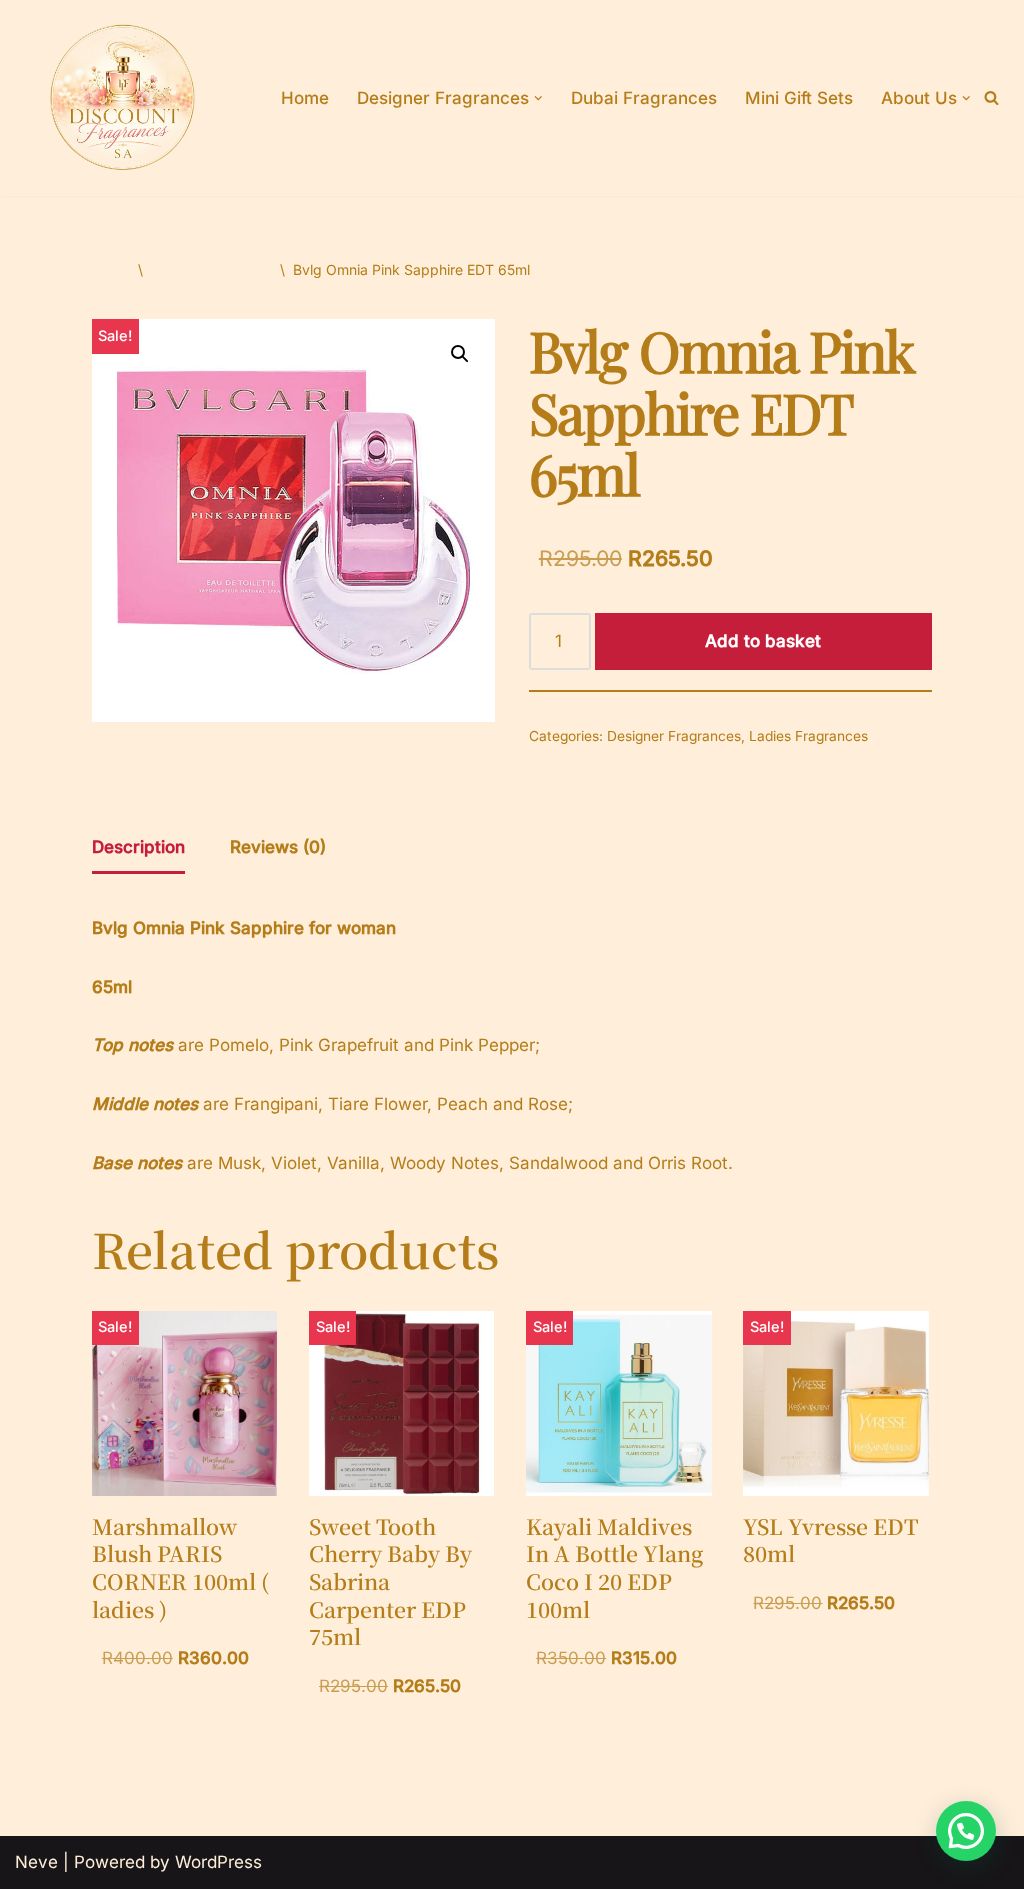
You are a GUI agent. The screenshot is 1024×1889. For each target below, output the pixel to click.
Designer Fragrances (674, 736)
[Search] (991, 97)
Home (305, 98)
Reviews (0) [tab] (278, 847)
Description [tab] (138, 847)
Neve (36, 1862)
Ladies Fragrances (211, 269)
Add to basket (763, 641)
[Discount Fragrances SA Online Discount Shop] (123, 98)
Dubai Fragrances (644, 98)
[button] (538, 98)
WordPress (218, 1862)
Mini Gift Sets (799, 98)
